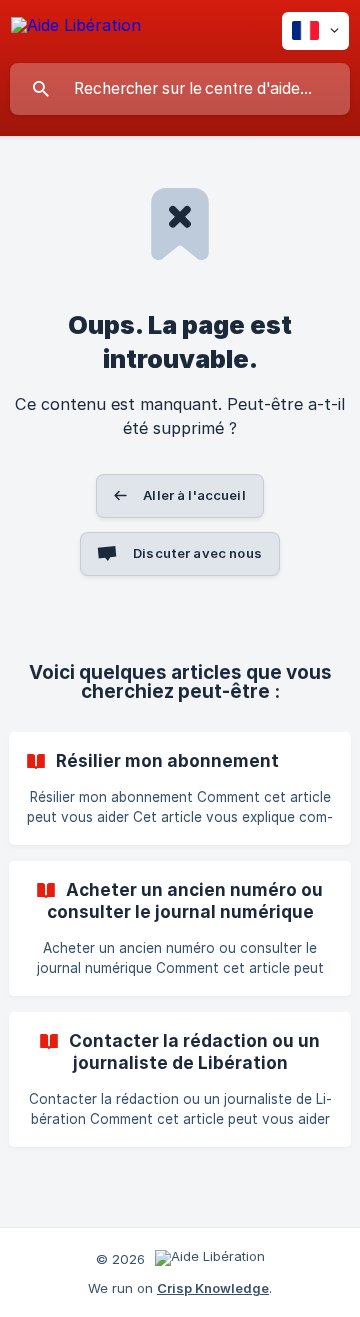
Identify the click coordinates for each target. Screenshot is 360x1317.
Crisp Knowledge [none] (213, 1288)
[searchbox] (180, 89)
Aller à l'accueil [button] (194, 495)
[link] (180, 788)
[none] (76, 28)
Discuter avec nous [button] (197, 553)
